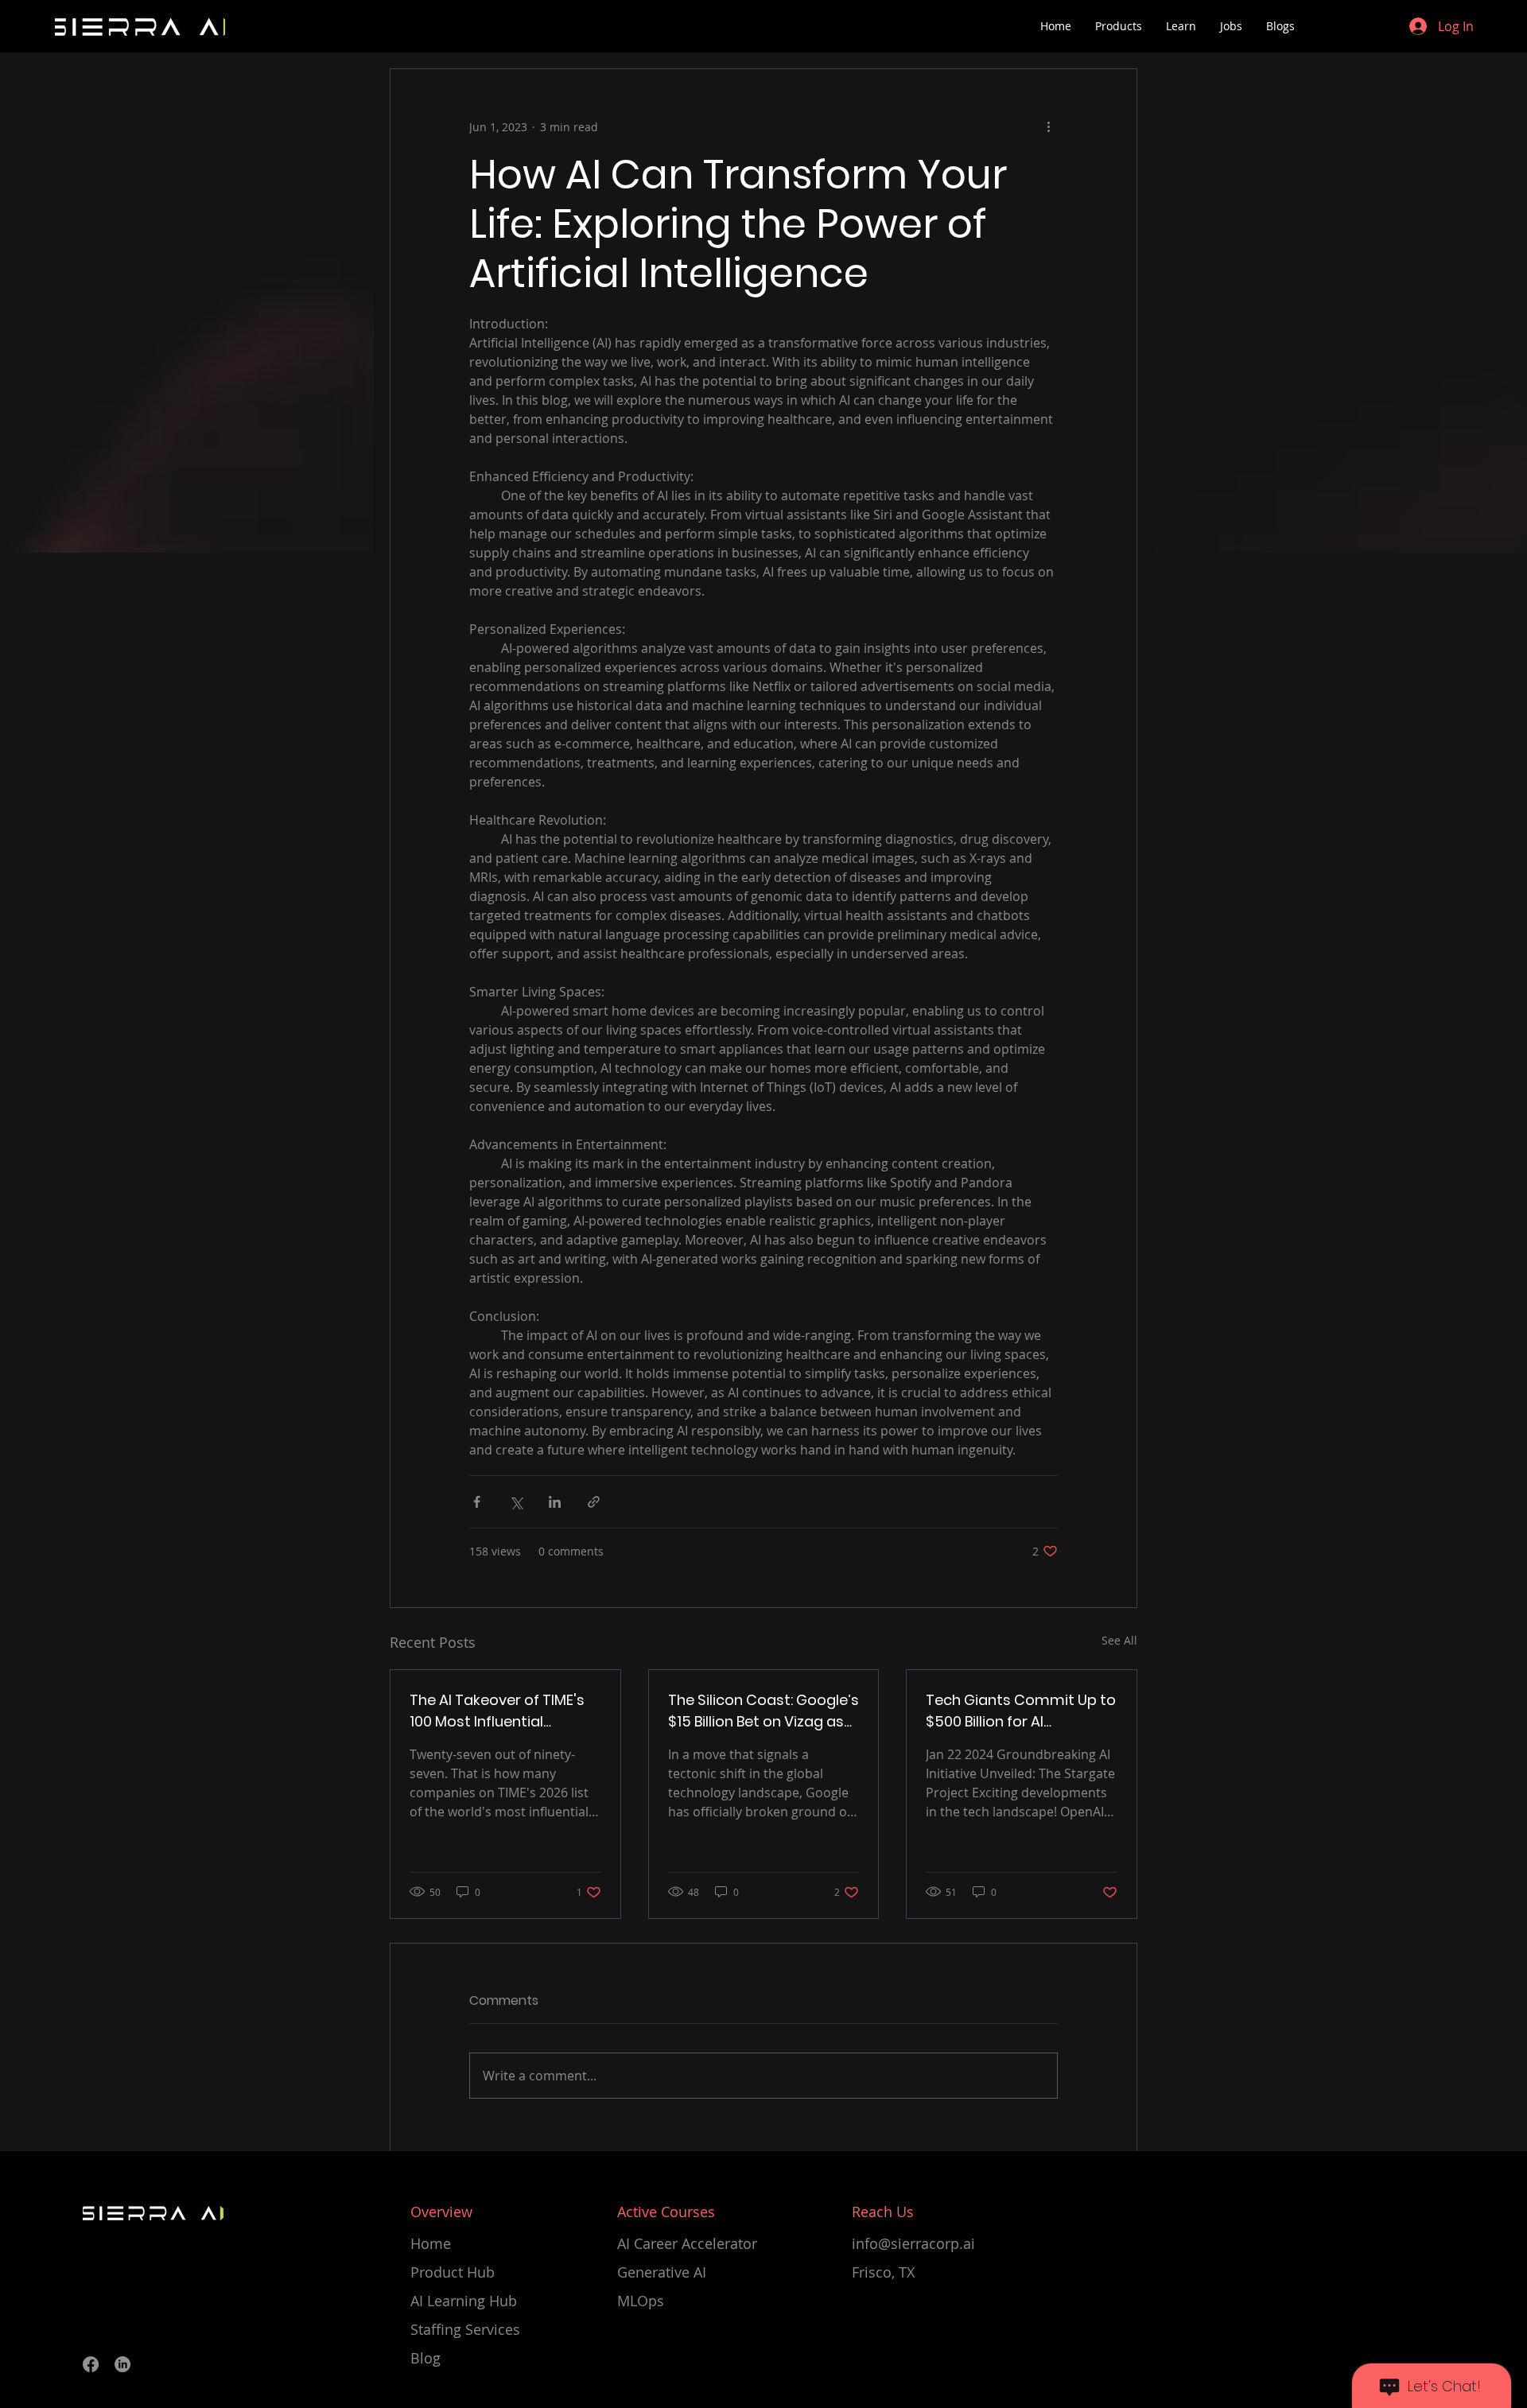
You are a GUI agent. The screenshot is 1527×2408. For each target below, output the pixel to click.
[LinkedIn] (122, 2364)
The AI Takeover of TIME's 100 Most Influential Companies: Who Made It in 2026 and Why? (498, 1711)
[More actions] (1048, 126)
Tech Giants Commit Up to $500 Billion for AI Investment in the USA (1021, 1711)
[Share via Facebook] (477, 1502)
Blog (425, 2358)
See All (1119, 1640)
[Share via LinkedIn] (555, 1502)
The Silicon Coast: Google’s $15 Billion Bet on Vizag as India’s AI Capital (763, 1711)
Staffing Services (465, 2329)
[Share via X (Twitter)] (516, 1502)
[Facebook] (91, 2364)
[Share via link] (594, 1502)
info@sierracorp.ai (913, 2243)
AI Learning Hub (464, 2301)
